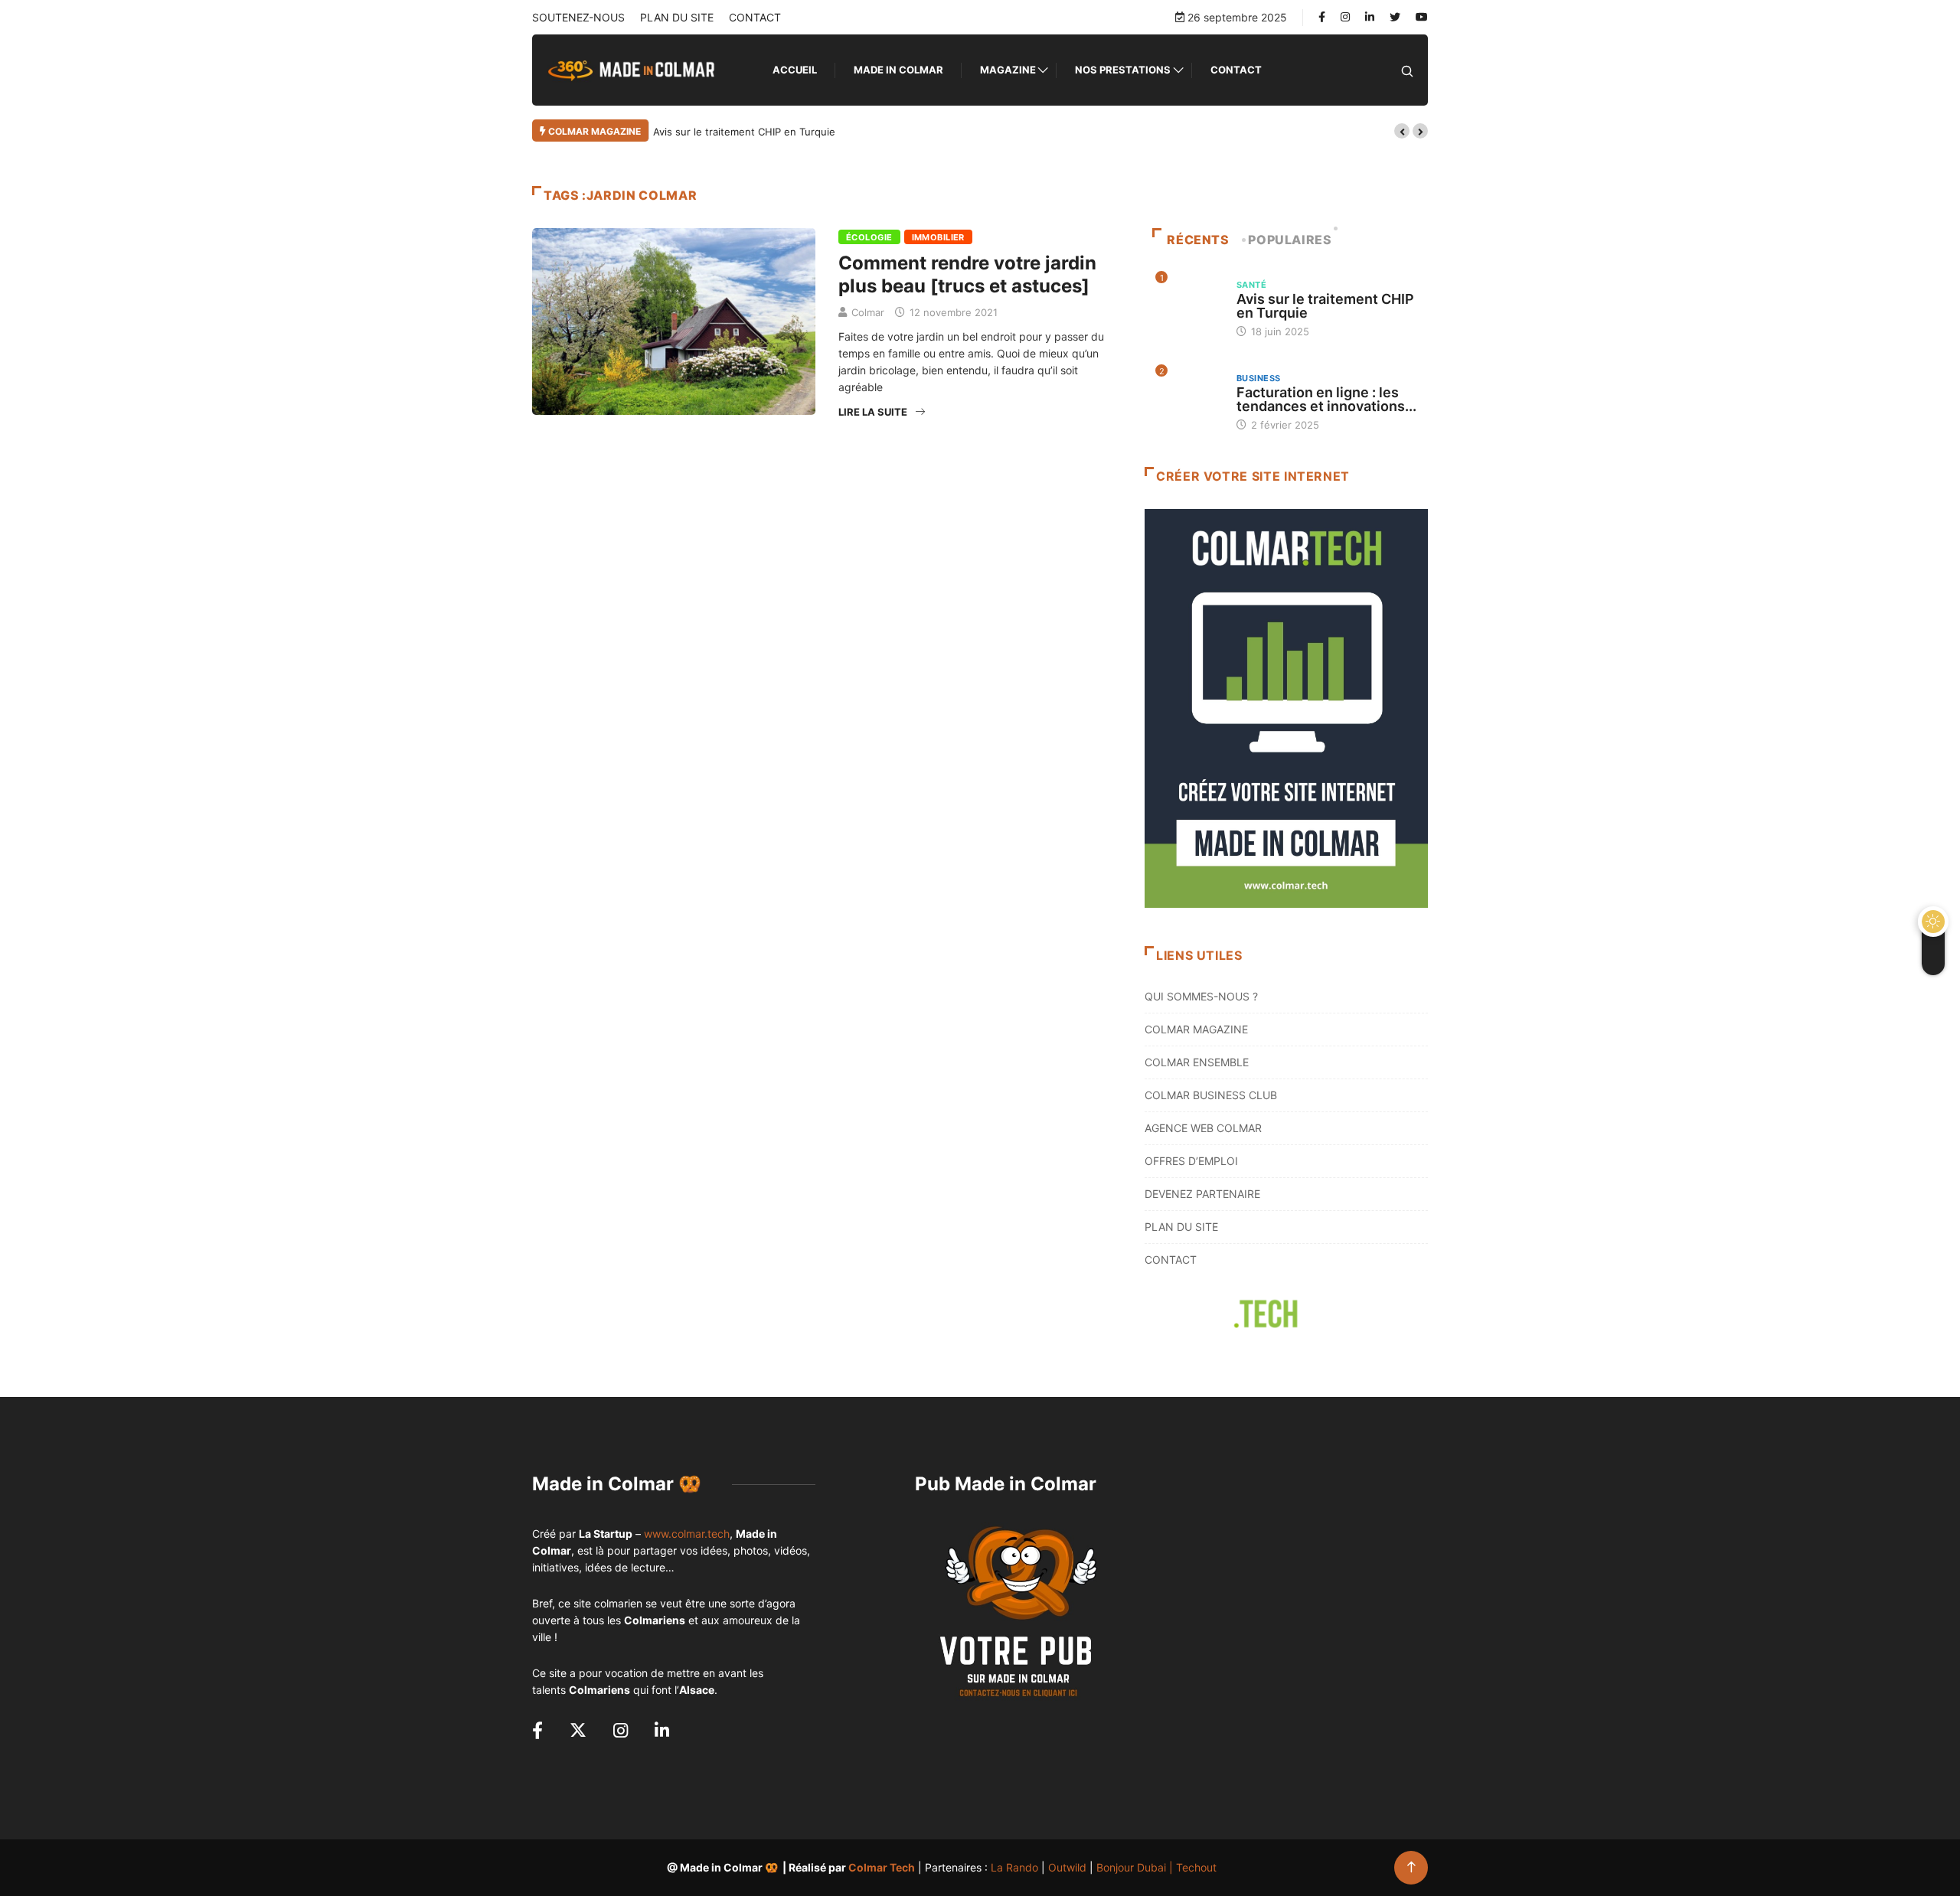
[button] (1402, 131)
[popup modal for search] (1407, 70)
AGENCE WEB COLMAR (1203, 1128)
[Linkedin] (1370, 17)
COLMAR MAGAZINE (1196, 1029)
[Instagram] (1345, 17)
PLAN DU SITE (677, 17)
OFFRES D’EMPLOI (1191, 1161)
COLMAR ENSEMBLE (1197, 1062)
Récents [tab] (1198, 240)
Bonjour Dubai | (1136, 1867)
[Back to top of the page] (1411, 1867)
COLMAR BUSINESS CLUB (1211, 1095)
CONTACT (755, 17)
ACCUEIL (795, 70)
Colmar (868, 312)
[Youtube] (1422, 17)
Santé (1251, 285)
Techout (1196, 1867)
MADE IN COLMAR (898, 70)
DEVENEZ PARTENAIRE (1202, 1194)
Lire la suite (873, 412)
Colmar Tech (882, 1867)
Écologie (869, 237)
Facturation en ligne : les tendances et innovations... (1326, 399)
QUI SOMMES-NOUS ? (1201, 996)
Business (1259, 378)
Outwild (1067, 1867)
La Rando (1014, 1867)
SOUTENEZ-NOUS (578, 17)
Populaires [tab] (1290, 240)
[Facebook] (1322, 17)
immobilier (938, 237)
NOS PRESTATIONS (1123, 70)
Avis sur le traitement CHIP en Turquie (744, 132)
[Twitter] (1395, 17)
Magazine (1008, 70)
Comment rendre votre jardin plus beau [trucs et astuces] (967, 274)
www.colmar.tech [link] (687, 1534)
